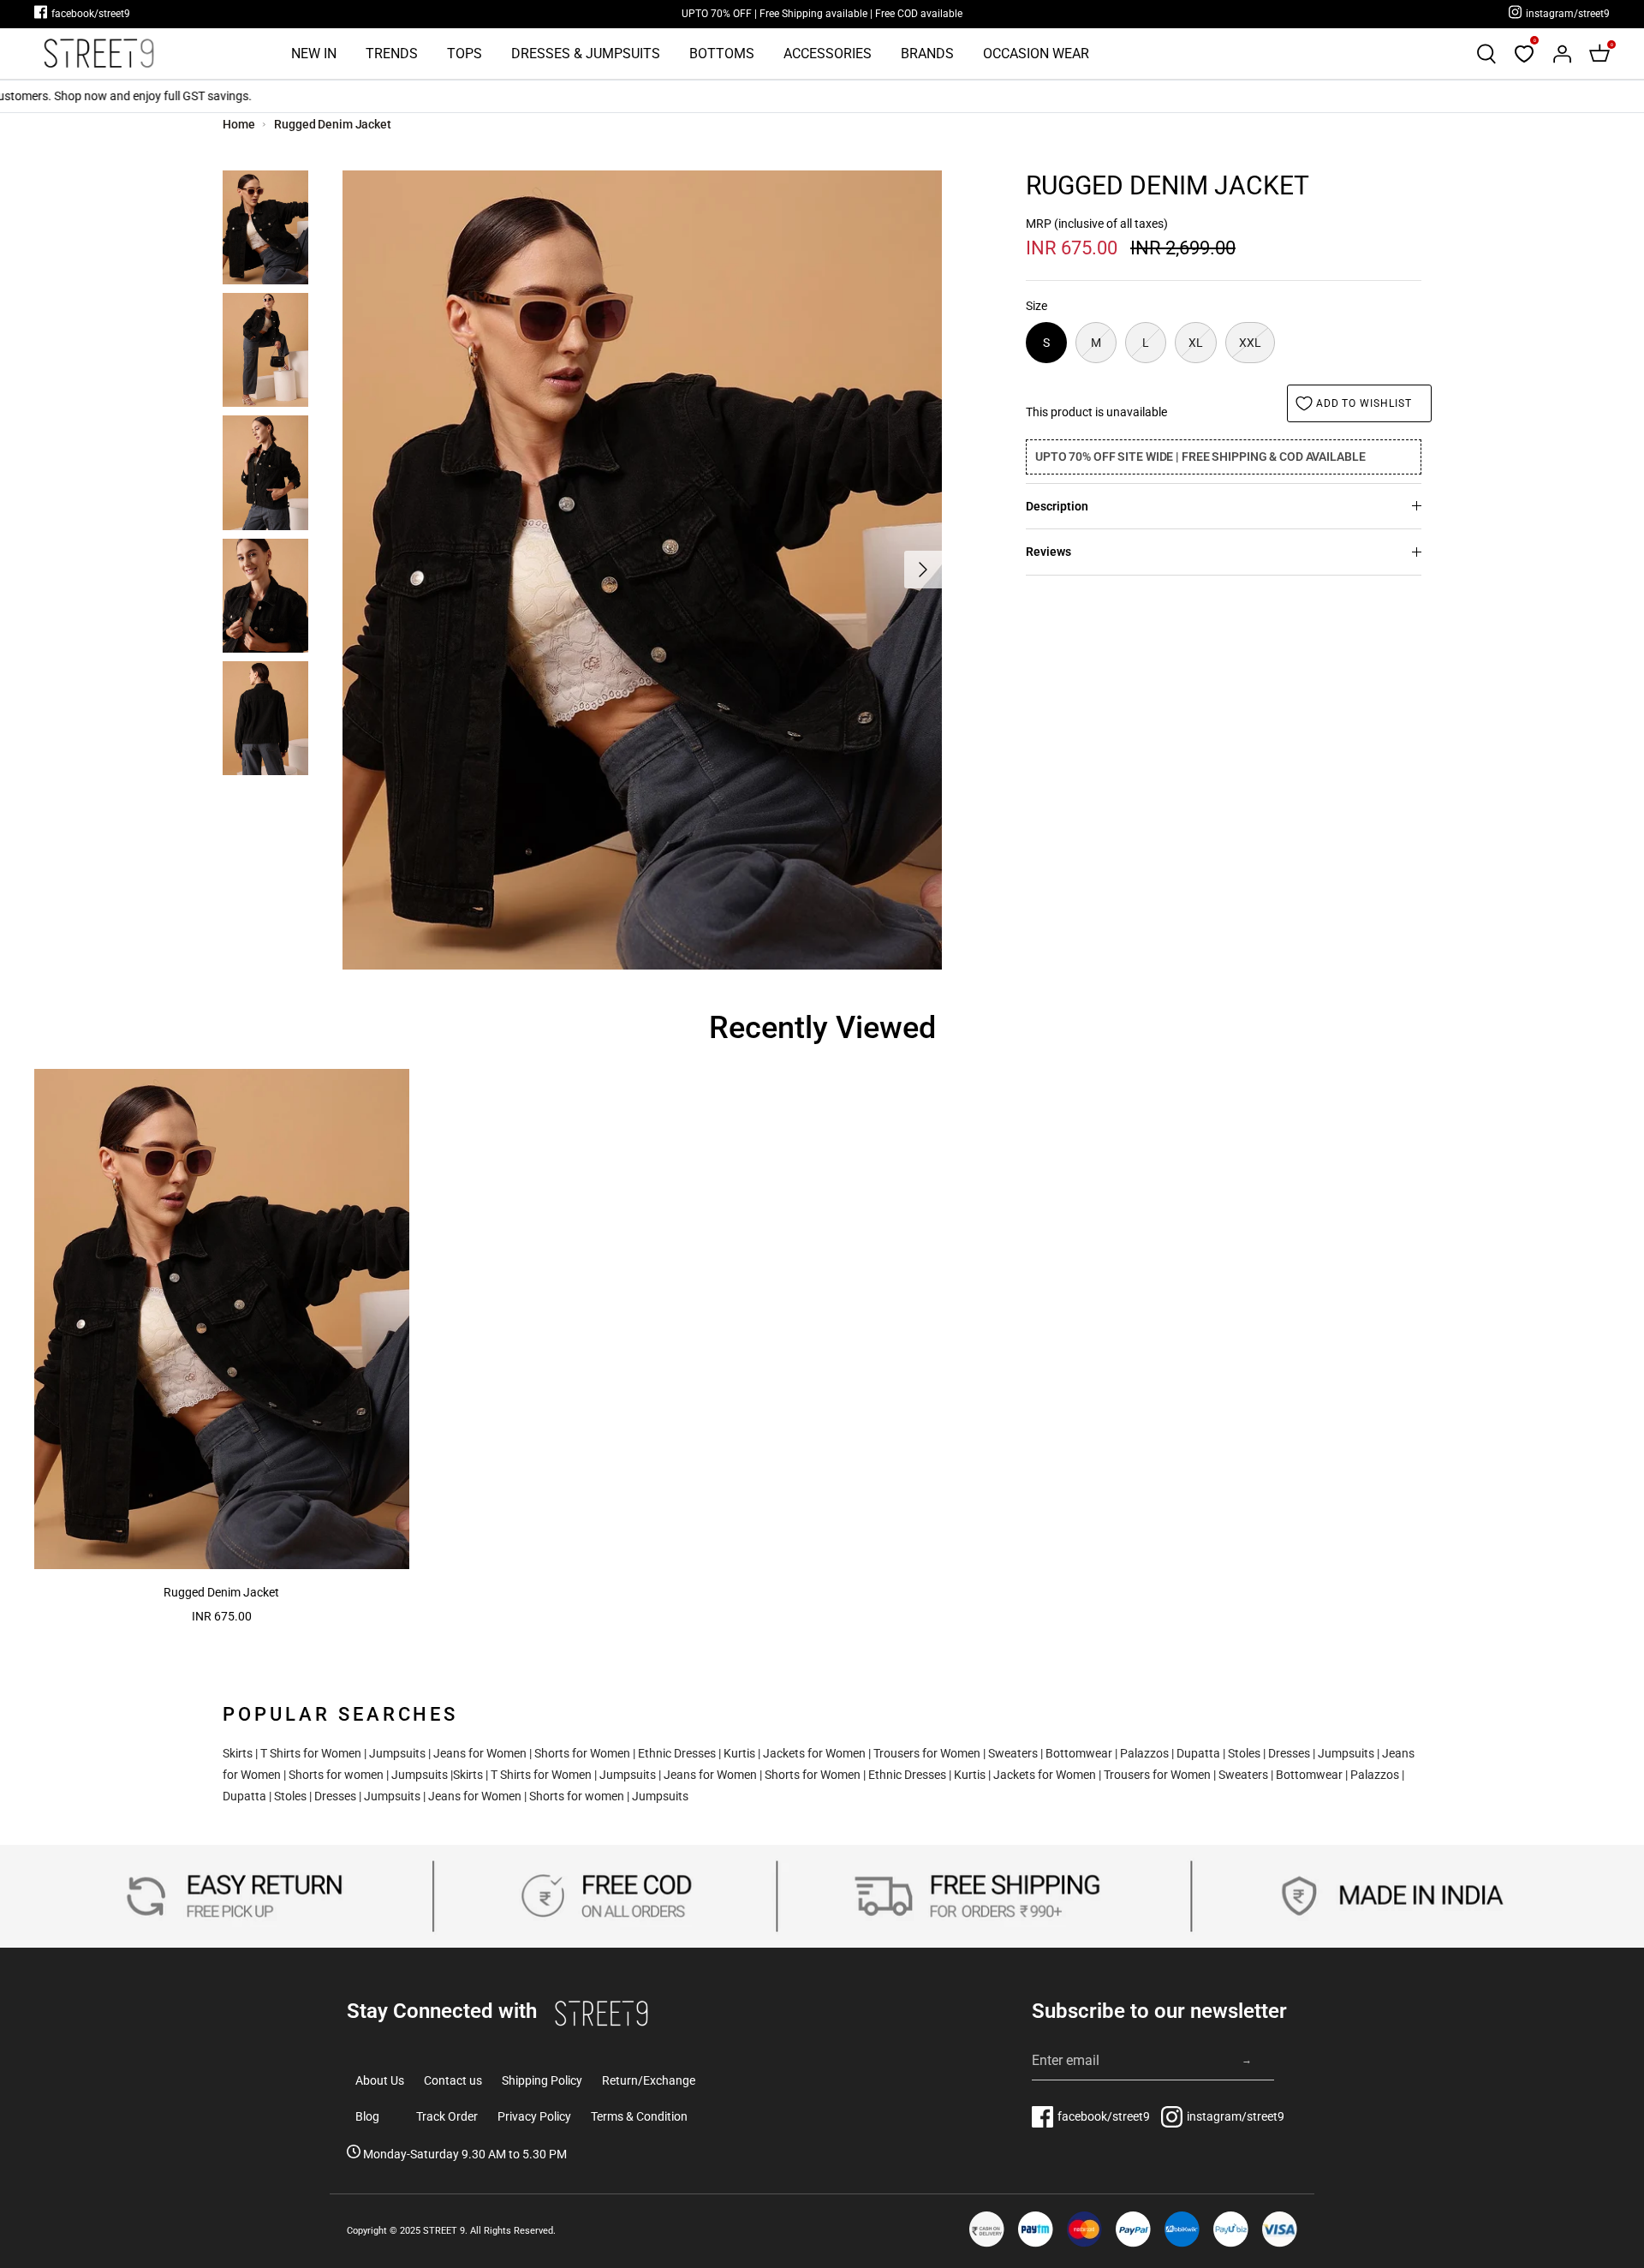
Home (239, 124)
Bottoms (722, 54)
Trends (392, 54)
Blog (367, 2116)
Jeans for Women (480, 1753)
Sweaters (1013, 1753)
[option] (642, 570)
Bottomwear (1079, 1753)
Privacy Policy (534, 2116)
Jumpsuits (397, 1753)
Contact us (453, 2080)
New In (314, 54)
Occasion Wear (1036, 54)
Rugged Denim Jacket (333, 124)
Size (1036, 306)
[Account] (1562, 54)
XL (1196, 343)
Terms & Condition (639, 2116)
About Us (380, 2080)
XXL (1250, 343)
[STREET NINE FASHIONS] (98, 54)
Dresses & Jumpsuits (586, 54)
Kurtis (739, 1753)
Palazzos (1144, 1753)
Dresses (1289, 1753)
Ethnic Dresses (677, 1753)
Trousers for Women (927, 1753)
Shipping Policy (542, 2080)
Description (1057, 506)
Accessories (828, 54)
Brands (927, 54)
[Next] (923, 570)
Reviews (1048, 552)
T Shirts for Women (311, 1753)
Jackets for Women (814, 1753)
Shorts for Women (582, 1753)
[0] (1524, 54)
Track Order (447, 2116)
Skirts (238, 1753)
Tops (465, 54)
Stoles (1244, 1753)
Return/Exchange (649, 2080)
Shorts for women (336, 1775)
